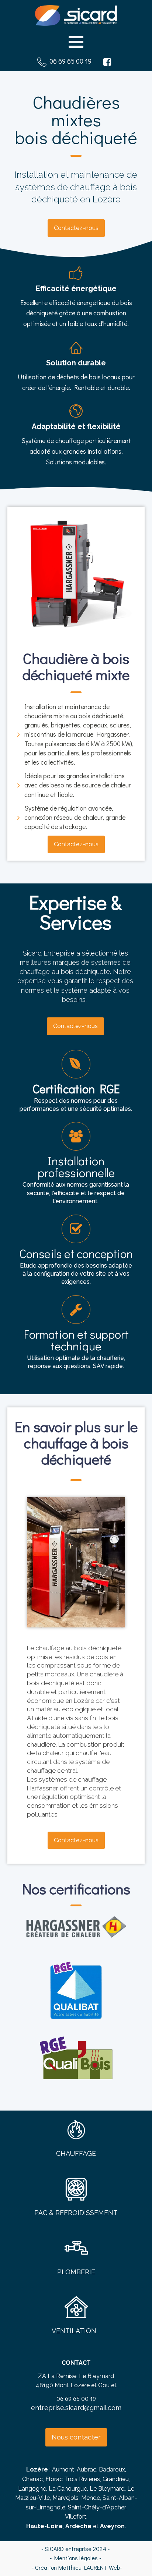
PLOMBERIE (76, 2272)
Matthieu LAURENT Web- (90, 2567)
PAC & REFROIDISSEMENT (76, 2213)
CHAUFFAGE (76, 2153)
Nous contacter (76, 2437)
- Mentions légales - (76, 2558)
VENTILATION (74, 2331)
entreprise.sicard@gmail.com (76, 2408)
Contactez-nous (76, 228)
